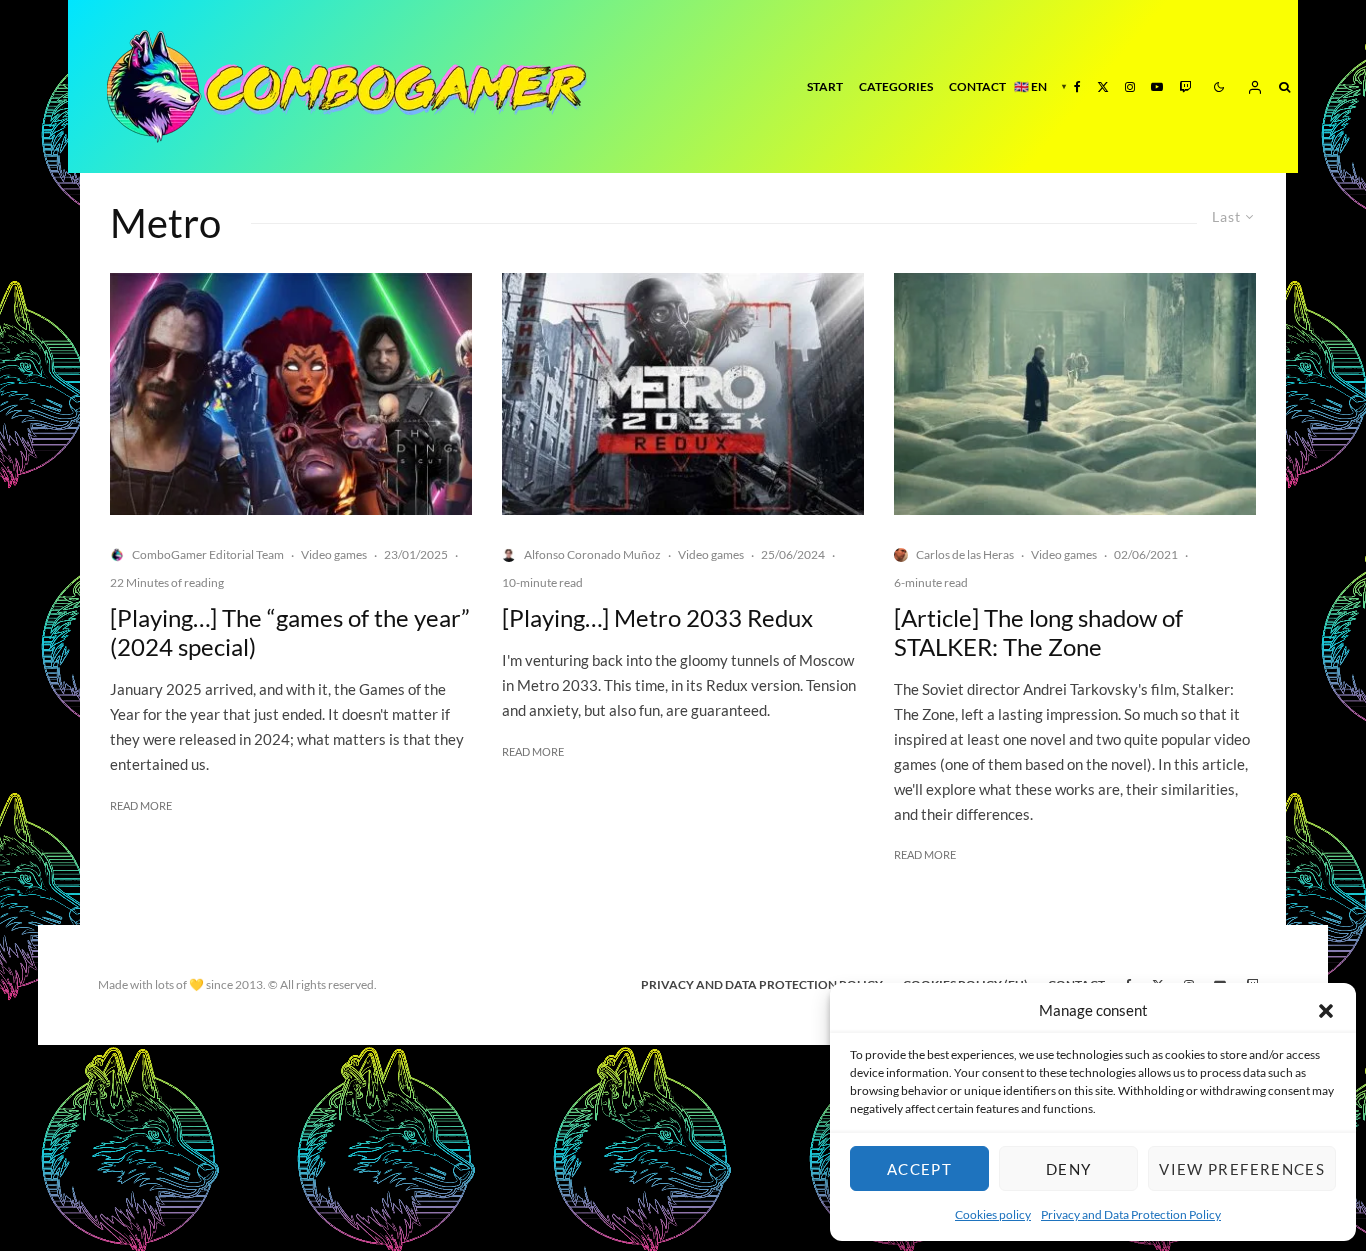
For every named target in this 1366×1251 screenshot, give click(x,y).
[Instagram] (1130, 86)
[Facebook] (1077, 86)
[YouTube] (1157, 86)
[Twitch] (1185, 86)
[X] (1103, 86)
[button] (1326, 1011)
